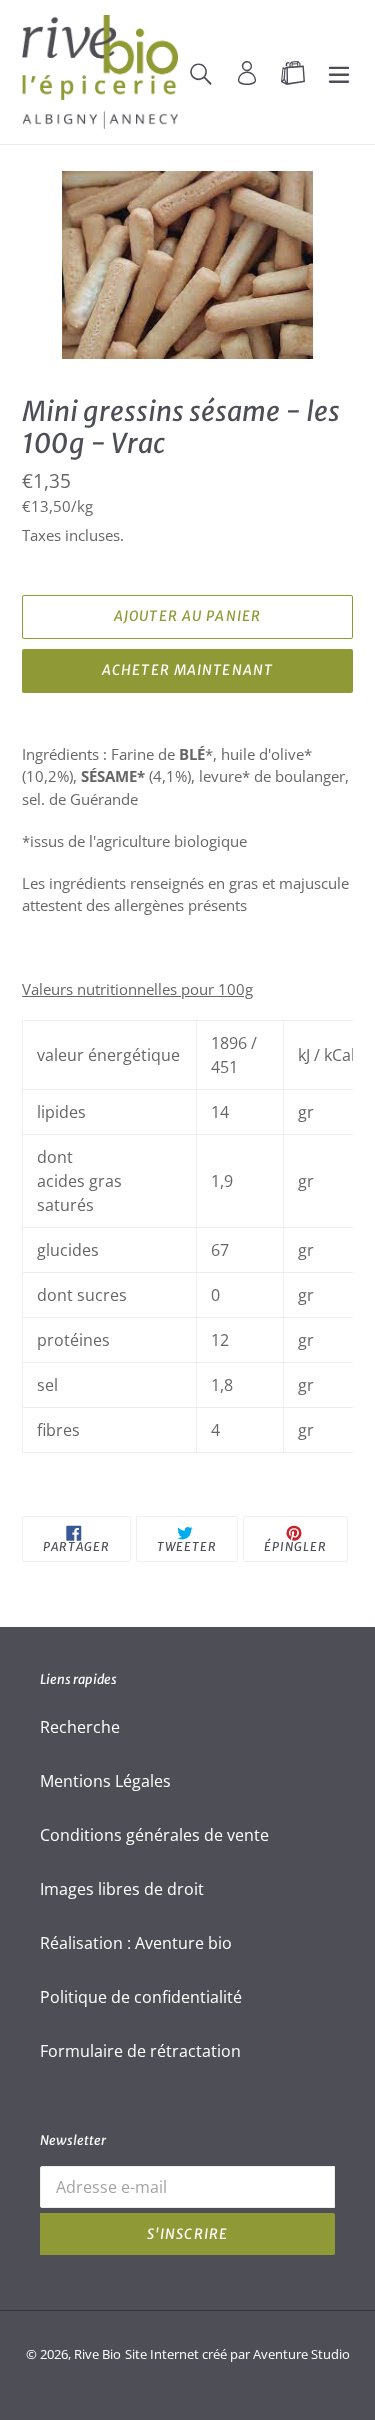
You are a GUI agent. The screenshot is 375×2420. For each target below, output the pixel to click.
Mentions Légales (105, 1781)
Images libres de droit (122, 1889)
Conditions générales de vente (154, 1835)
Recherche (80, 1727)
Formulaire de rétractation (140, 2051)
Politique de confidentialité (141, 1997)
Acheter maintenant (187, 670)
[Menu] (339, 72)
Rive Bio (97, 2354)
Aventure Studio (301, 2354)
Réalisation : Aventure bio (136, 1943)
